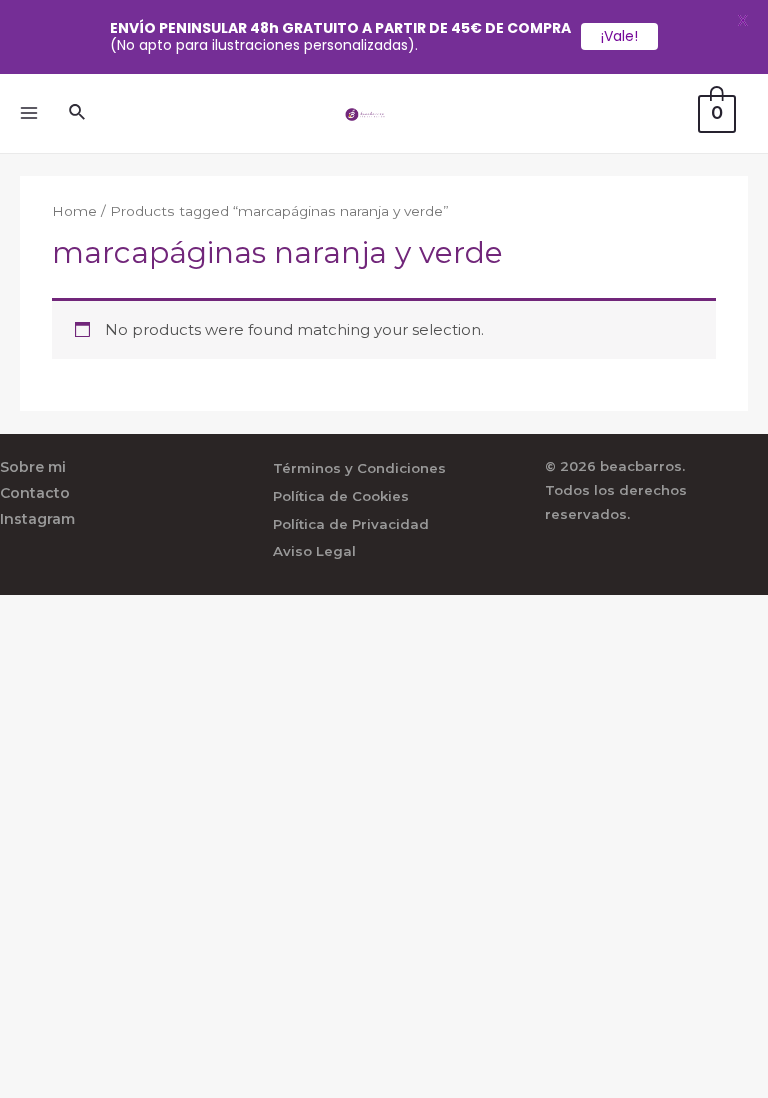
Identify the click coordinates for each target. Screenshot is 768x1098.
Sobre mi (33, 467)
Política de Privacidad (351, 524)
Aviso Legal (314, 551)
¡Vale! (619, 36)
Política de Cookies (341, 496)
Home (74, 211)
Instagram (37, 519)
